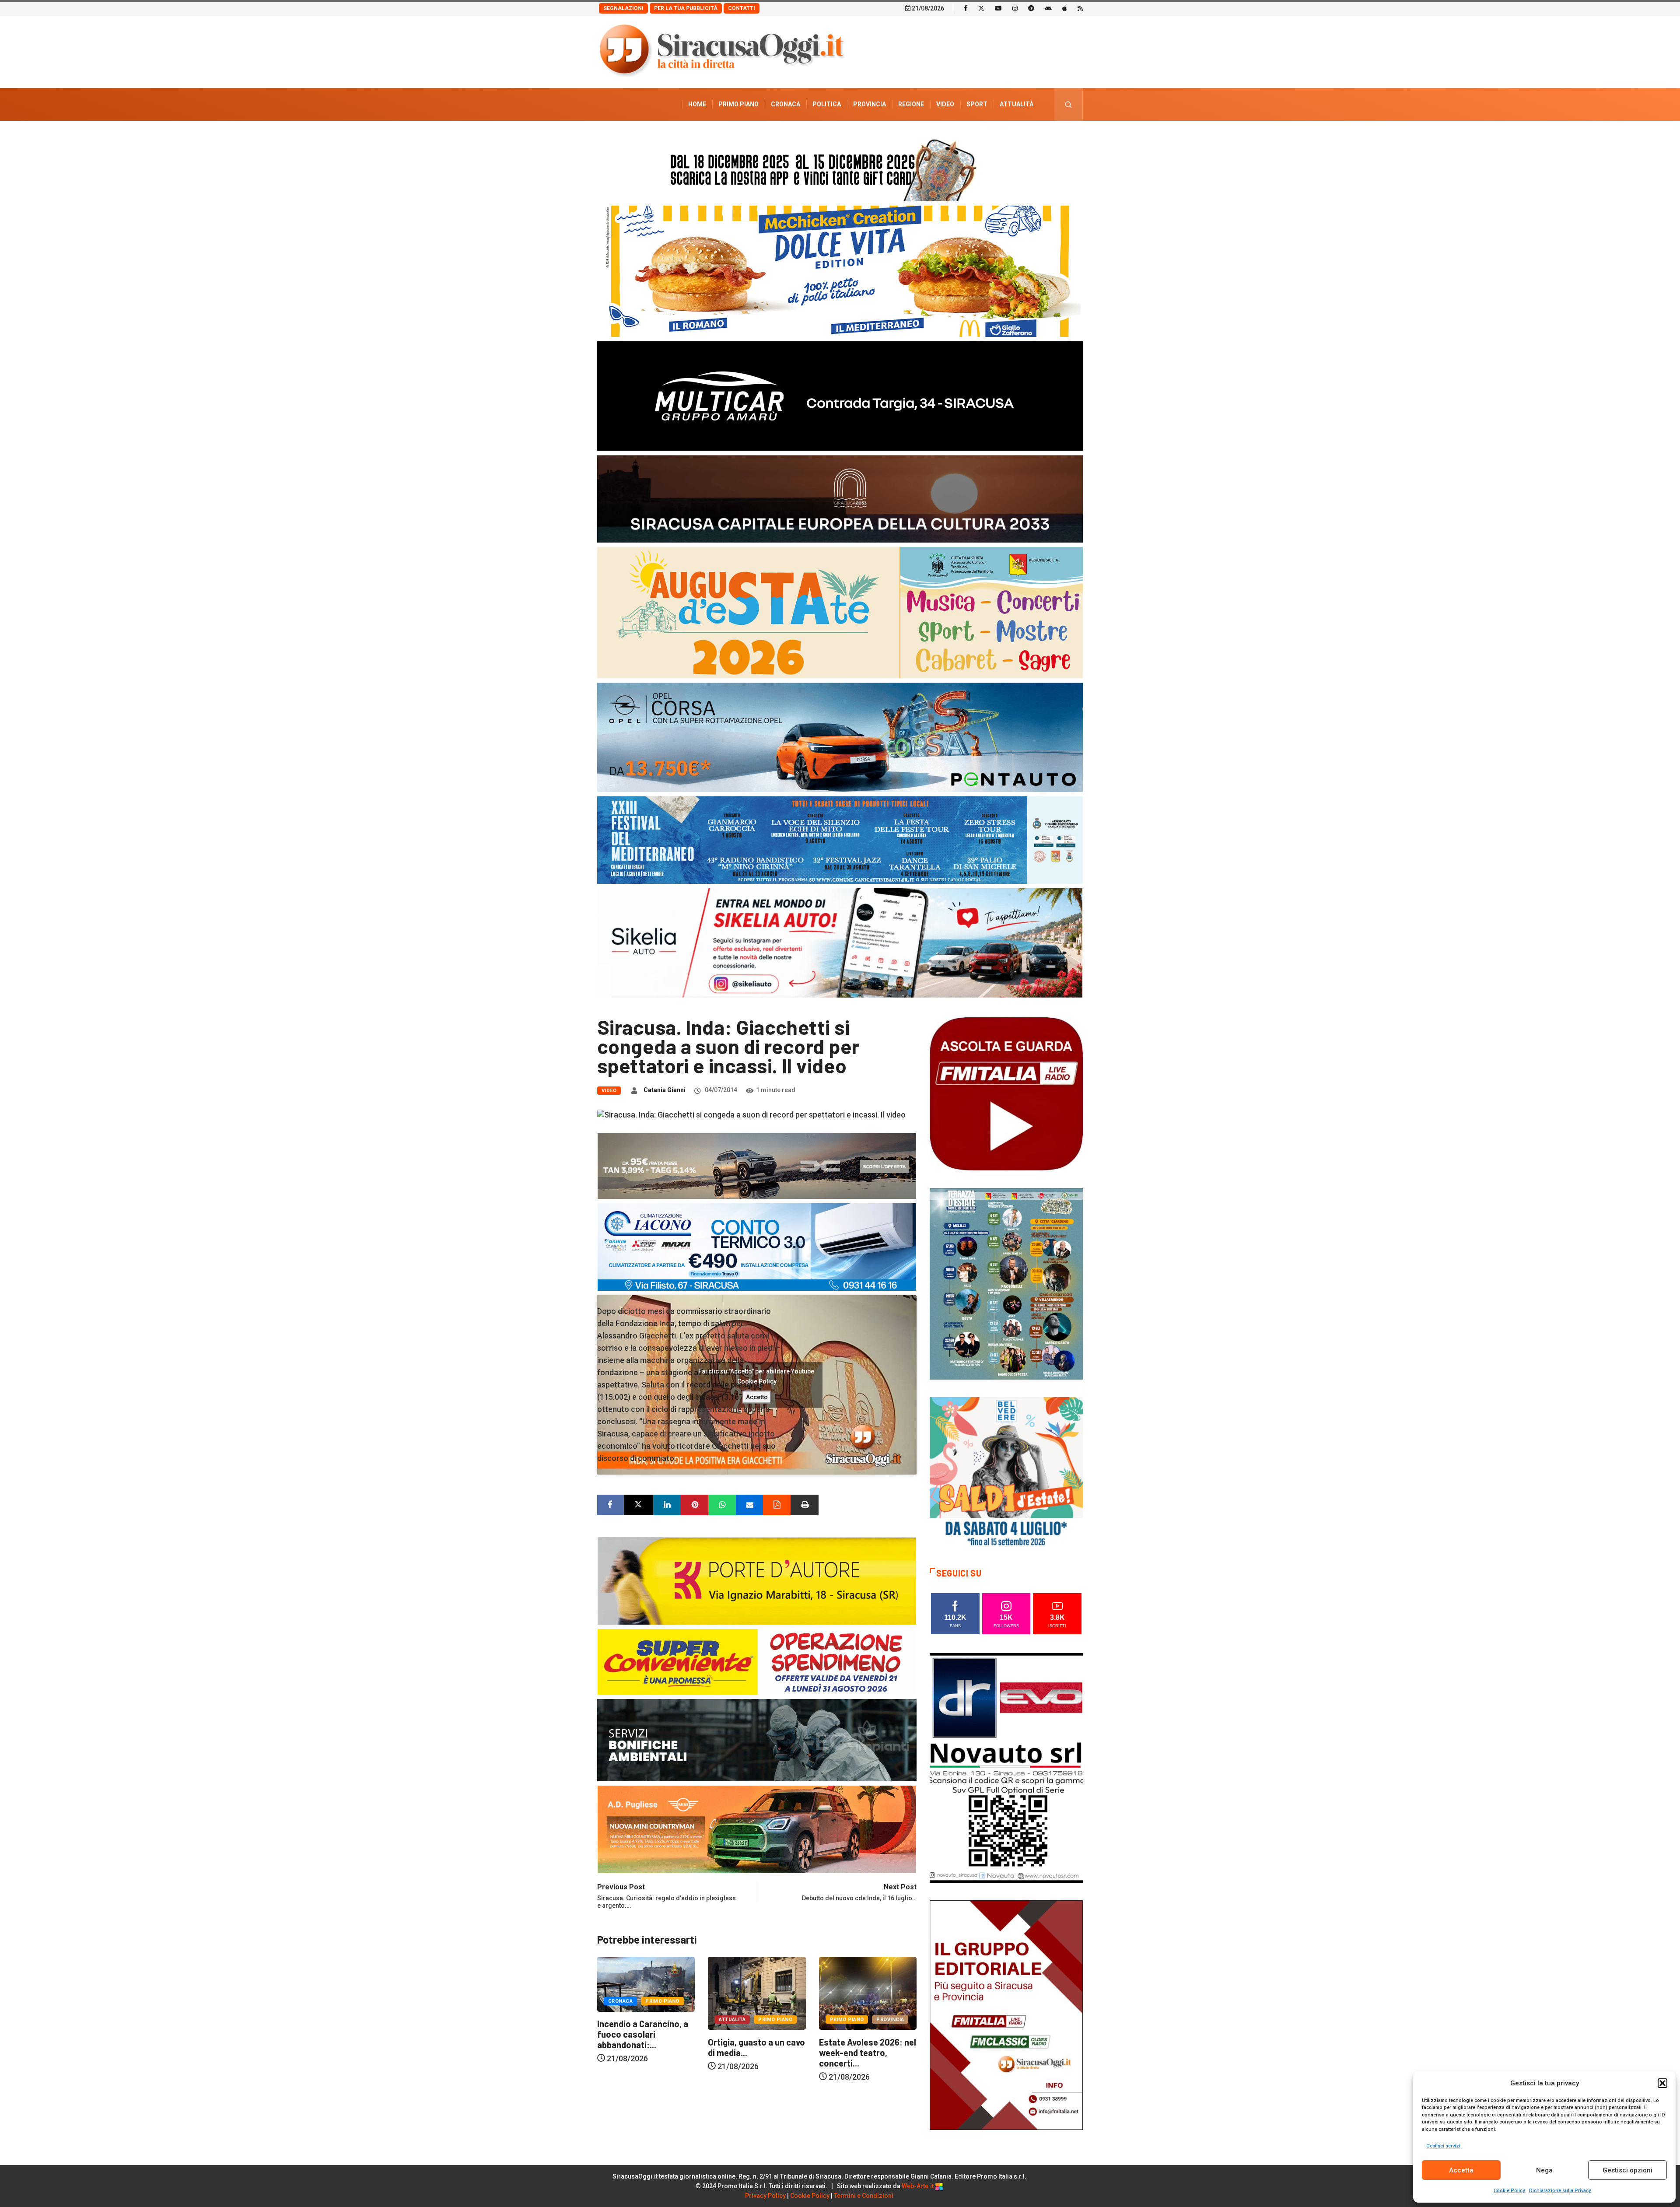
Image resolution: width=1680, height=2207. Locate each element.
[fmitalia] (840, 839)
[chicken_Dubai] (840, 271)
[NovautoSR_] (1006, 1767)
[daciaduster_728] (757, 1165)
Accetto (757, 1397)
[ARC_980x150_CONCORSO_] (840, 168)
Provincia (870, 104)
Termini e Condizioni (864, 2196)
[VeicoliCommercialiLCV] (840, 395)
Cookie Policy (1509, 2191)
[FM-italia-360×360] (1006, 1093)
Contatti (742, 8)
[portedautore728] (757, 1580)
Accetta (1461, 2170)
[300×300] (1006, 1473)
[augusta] (840, 612)
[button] (1662, 2083)
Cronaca (786, 104)
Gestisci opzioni (1627, 2170)
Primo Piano (738, 104)
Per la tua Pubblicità (686, 8)
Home (697, 104)
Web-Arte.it (918, 2186)
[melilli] (1006, 1283)
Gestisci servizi (1443, 2146)
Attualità (1017, 104)
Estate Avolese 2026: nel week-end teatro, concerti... (756, 2052)
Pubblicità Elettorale (996, 137)
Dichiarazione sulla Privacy (1560, 2191)
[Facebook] (966, 8)
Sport (977, 104)
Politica (827, 104)
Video (945, 104)
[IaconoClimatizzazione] (757, 1246)
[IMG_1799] (757, 1661)
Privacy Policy (765, 2196)
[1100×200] (840, 498)
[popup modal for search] (1069, 104)
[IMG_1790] (840, 737)
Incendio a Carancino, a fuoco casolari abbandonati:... (864, 2034)
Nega (1544, 2170)
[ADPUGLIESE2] (757, 1829)
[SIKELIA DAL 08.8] (840, 942)
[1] (1006, 2014)
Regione (911, 104)
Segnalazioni (623, 8)
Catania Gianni (665, 1090)
